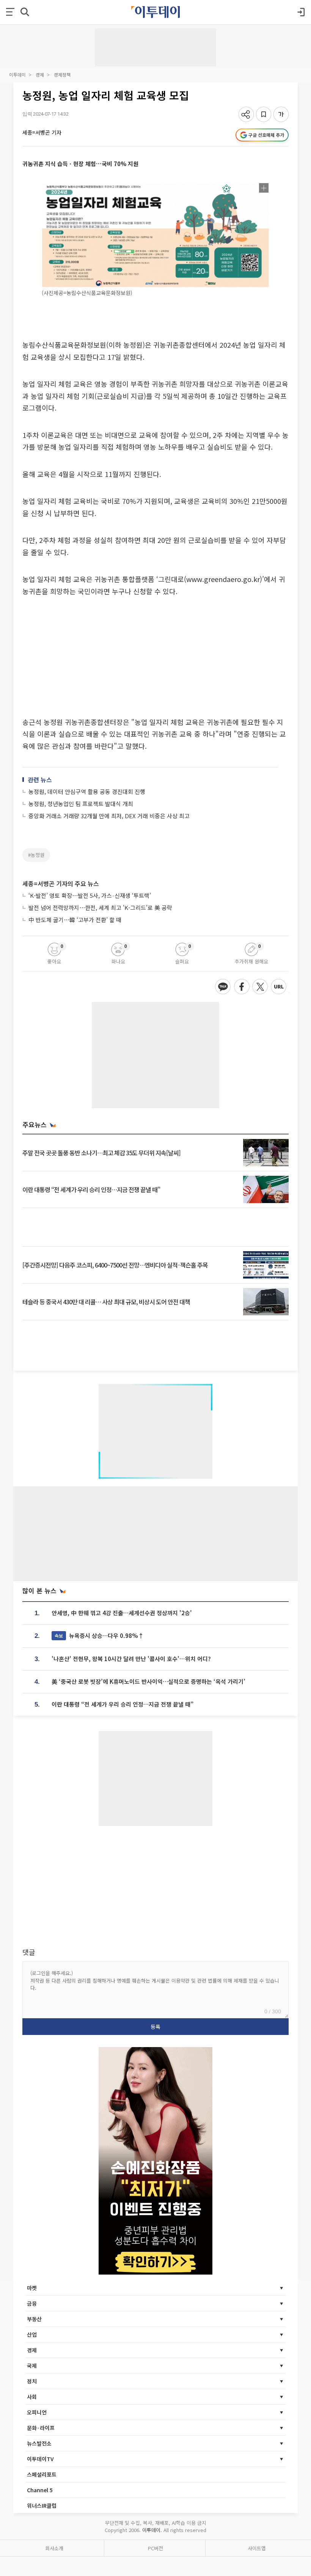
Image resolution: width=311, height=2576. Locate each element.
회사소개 (54, 2548)
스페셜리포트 (42, 2474)
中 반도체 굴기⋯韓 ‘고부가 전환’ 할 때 (75, 920)
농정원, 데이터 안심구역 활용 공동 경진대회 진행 (87, 791)
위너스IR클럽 (42, 2505)
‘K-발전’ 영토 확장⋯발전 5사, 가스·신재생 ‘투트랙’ (90, 895)
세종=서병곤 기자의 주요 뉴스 (61, 883)
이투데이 (17, 75)
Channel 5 (40, 2490)
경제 (40, 75)
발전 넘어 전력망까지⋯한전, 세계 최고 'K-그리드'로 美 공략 (100, 908)
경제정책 (62, 75)
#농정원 (36, 855)
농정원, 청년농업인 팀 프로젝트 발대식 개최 (81, 804)
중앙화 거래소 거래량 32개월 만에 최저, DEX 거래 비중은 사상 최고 (109, 816)
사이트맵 (257, 2548)
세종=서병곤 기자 (42, 132)
